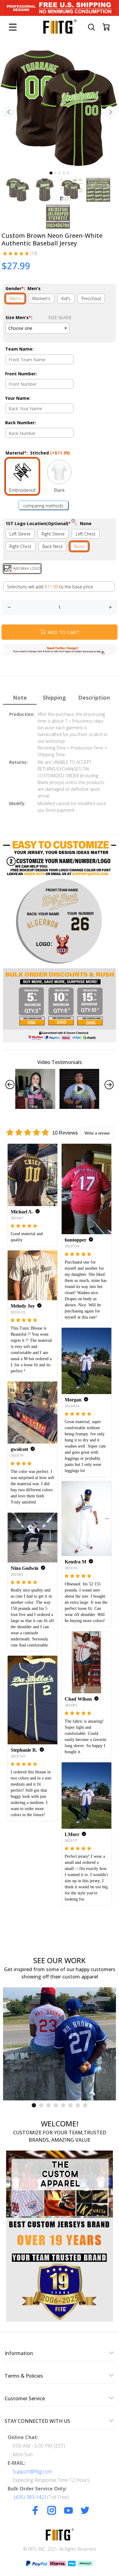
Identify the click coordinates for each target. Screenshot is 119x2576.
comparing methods (43, 506)
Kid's (66, 298)
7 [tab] (78, 2105)
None (79, 546)
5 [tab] (68, 173)
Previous (9, 112)
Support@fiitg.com (32, 2471)
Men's (15, 298)
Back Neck (53, 546)
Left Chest (86, 534)
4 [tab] (64, 173)
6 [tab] (70, 2105)
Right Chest (20, 546)
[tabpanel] (60, 108)
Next (110, 112)
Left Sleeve (20, 534)
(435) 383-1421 (30, 2497)
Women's (41, 298)
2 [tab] (55, 173)
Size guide (60, 317)
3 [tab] (60, 173)
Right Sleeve (53, 534)
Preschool (91, 298)
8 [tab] (85, 2105)
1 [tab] (51, 173)
